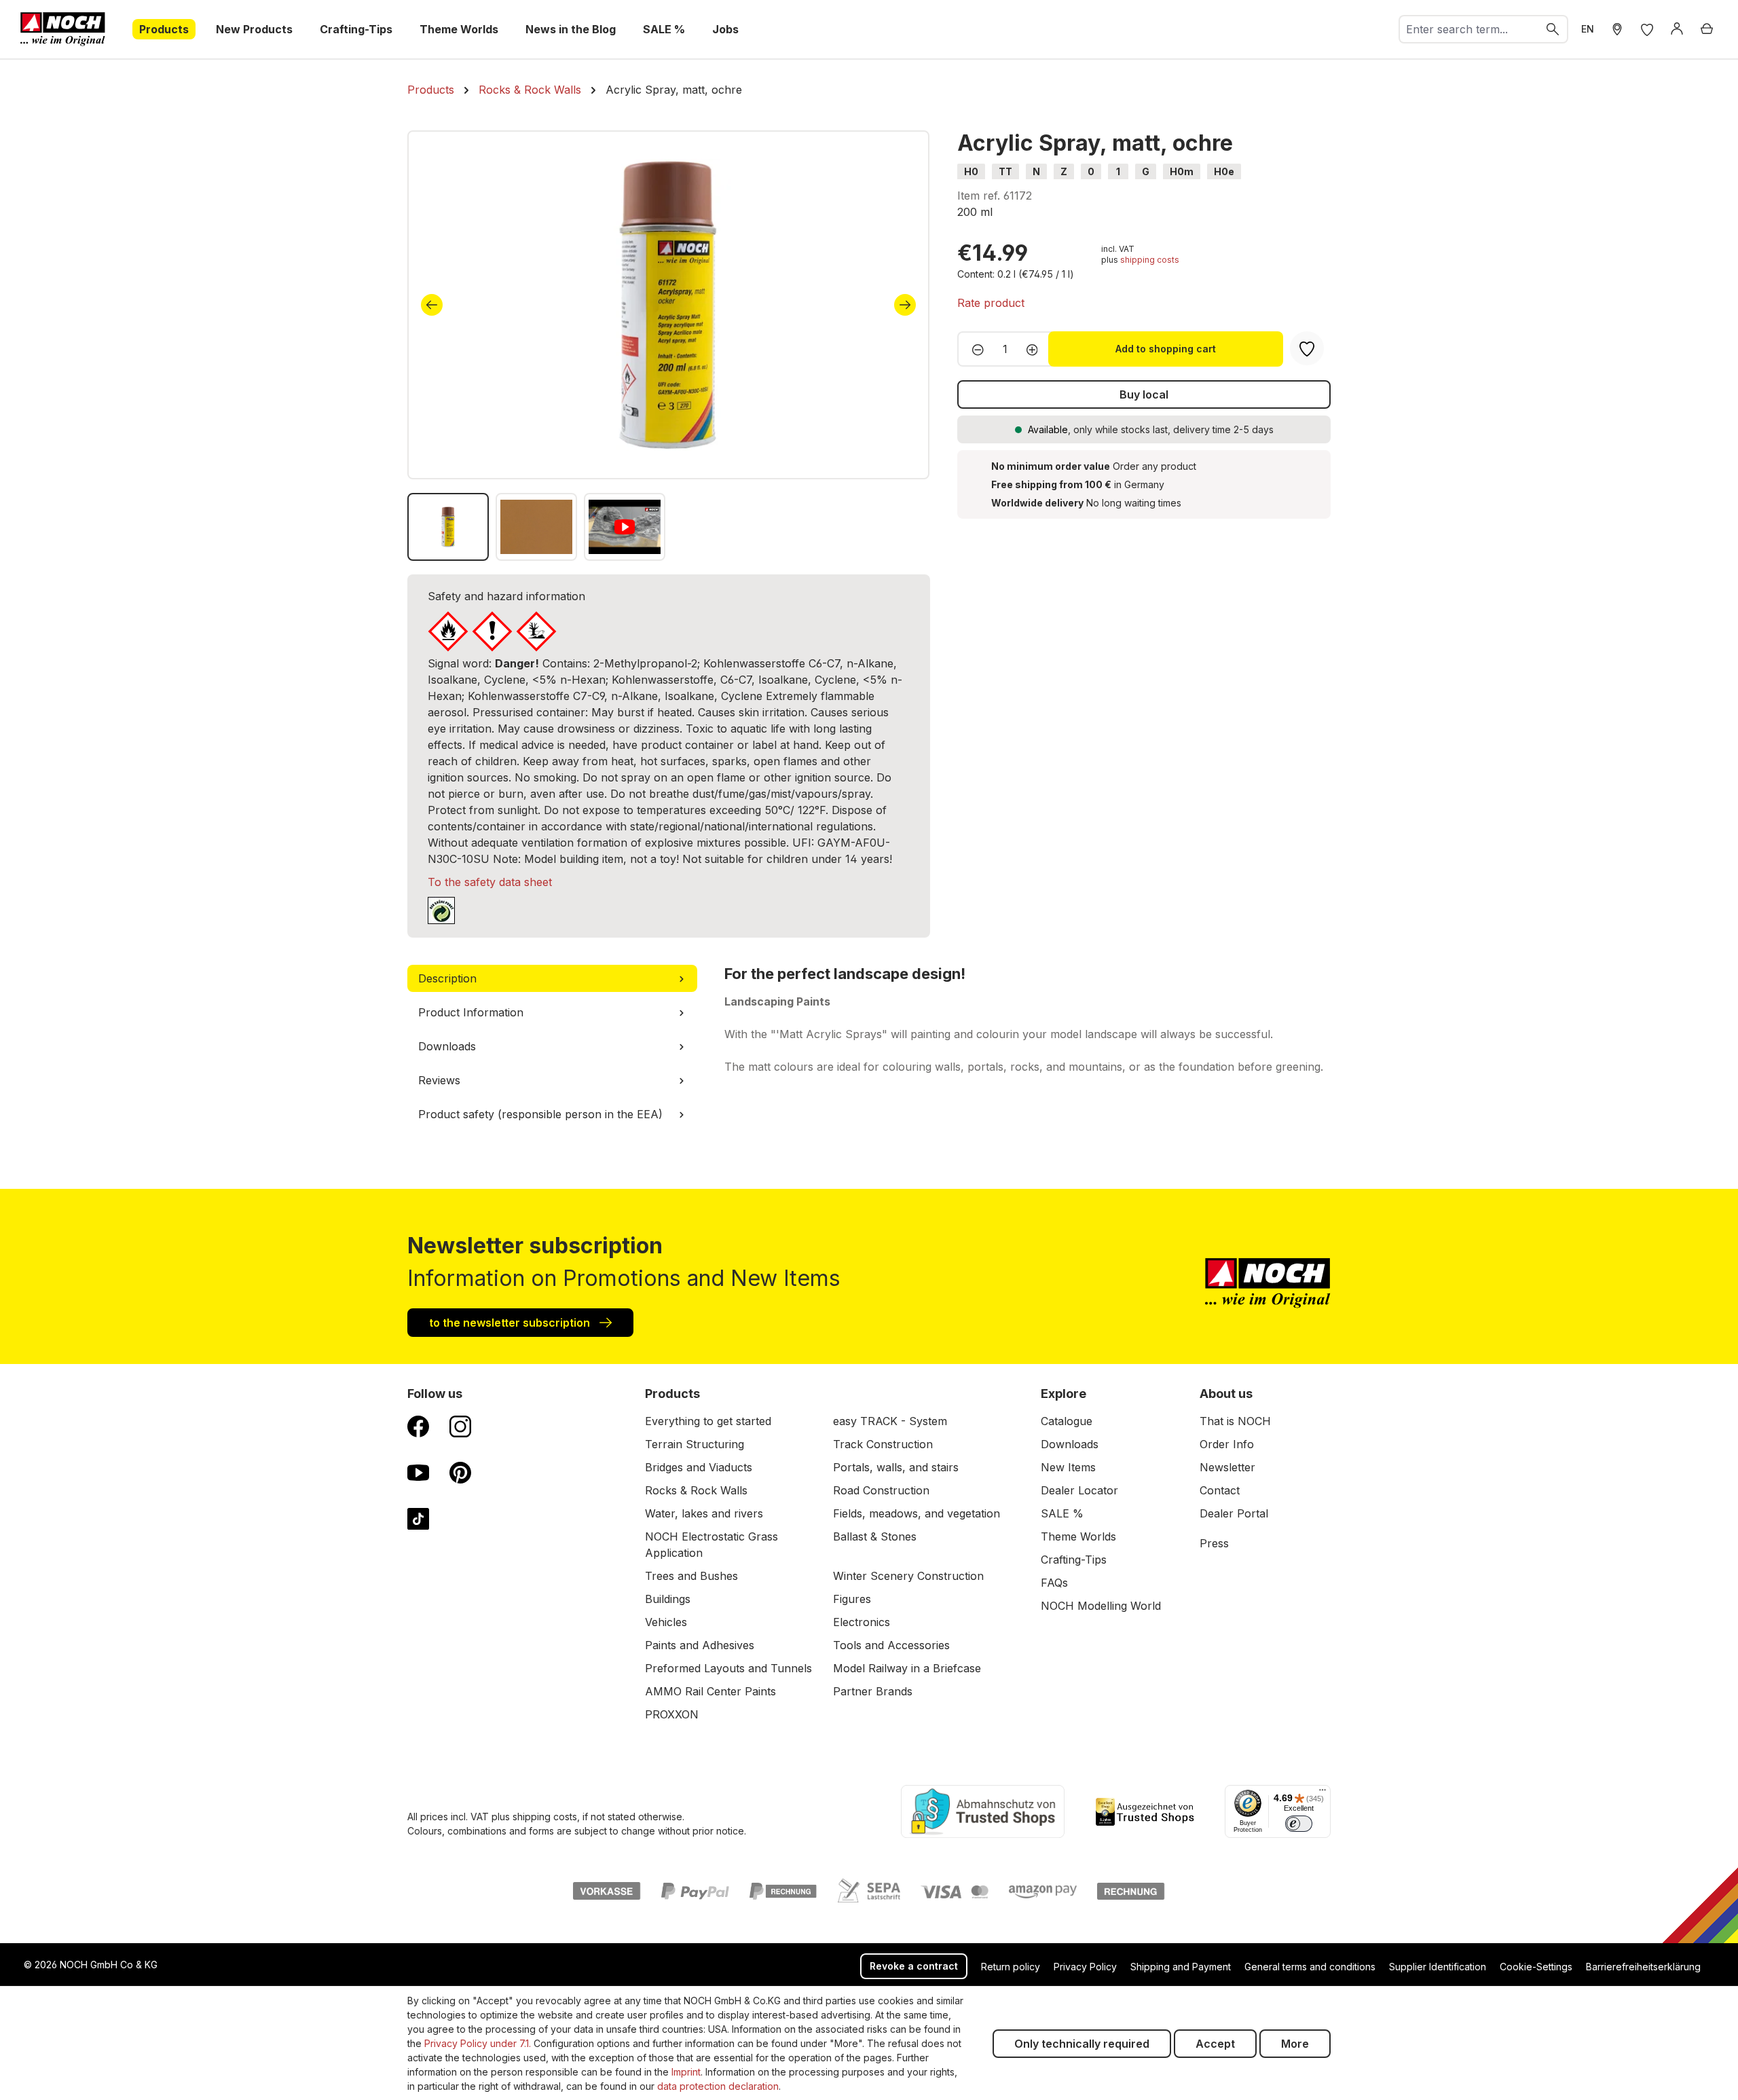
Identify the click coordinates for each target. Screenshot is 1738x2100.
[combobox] (1469, 29)
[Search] (1553, 29)
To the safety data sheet (490, 882)
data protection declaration (718, 2086)
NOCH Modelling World (1101, 1606)
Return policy (1011, 1967)
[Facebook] (418, 1426)
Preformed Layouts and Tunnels (728, 1668)
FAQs (1054, 1583)
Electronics (862, 1622)
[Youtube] (418, 1472)
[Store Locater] (1617, 29)
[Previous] (432, 305)
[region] (669, 346)
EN (1588, 29)
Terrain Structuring (695, 1444)
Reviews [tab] (439, 1080)
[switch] (1299, 1824)
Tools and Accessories (891, 1645)
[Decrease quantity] (974, 349)
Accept (1215, 2044)
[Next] (905, 305)
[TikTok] (418, 1518)
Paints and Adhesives (700, 1645)
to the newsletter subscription (511, 1323)
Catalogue (1067, 1421)
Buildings (668, 1599)
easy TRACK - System (890, 1421)
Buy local (1144, 394)
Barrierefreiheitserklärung (1643, 1967)
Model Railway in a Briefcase (907, 1668)
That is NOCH (1235, 1421)
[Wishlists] (1647, 29)
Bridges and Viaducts (699, 1467)
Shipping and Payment (1181, 1967)
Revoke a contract (914, 1966)
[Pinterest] (460, 1472)
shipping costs (1150, 260)
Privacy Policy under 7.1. (478, 2043)
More (1295, 2044)
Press (1214, 1543)
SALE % (1062, 1513)
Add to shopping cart (1166, 349)
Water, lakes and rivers (704, 1513)
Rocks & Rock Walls (696, 1490)
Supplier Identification (1438, 1967)
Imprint (686, 2072)
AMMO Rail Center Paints (710, 1691)
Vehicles (666, 1622)
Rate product (991, 303)
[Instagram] (460, 1426)
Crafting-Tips (1074, 1560)
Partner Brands (873, 1691)
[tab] (552, 978)
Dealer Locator (1079, 1490)
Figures (852, 1599)
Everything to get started (708, 1421)
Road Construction (881, 1490)
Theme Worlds (1078, 1536)
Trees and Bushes (691, 1576)
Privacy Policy (1085, 1967)
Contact (1220, 1490)
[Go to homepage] (63, 29)
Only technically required (1082, 2044)
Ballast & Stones (875, 1536)
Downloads (1070, 1444)
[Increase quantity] (1036, 349)
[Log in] (1677, 29)
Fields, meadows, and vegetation (917, 1513)
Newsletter (1227, 1467)
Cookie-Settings (1536, 1967)
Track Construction (883, 1444)
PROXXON (672, 1714)
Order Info (1227, 1444)
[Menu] (1323, 1793)
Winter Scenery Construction (908, 1576)
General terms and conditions (1310, 1967)
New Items (1068, 1467)
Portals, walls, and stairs (896, 1467)
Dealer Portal (1234, 1513)
